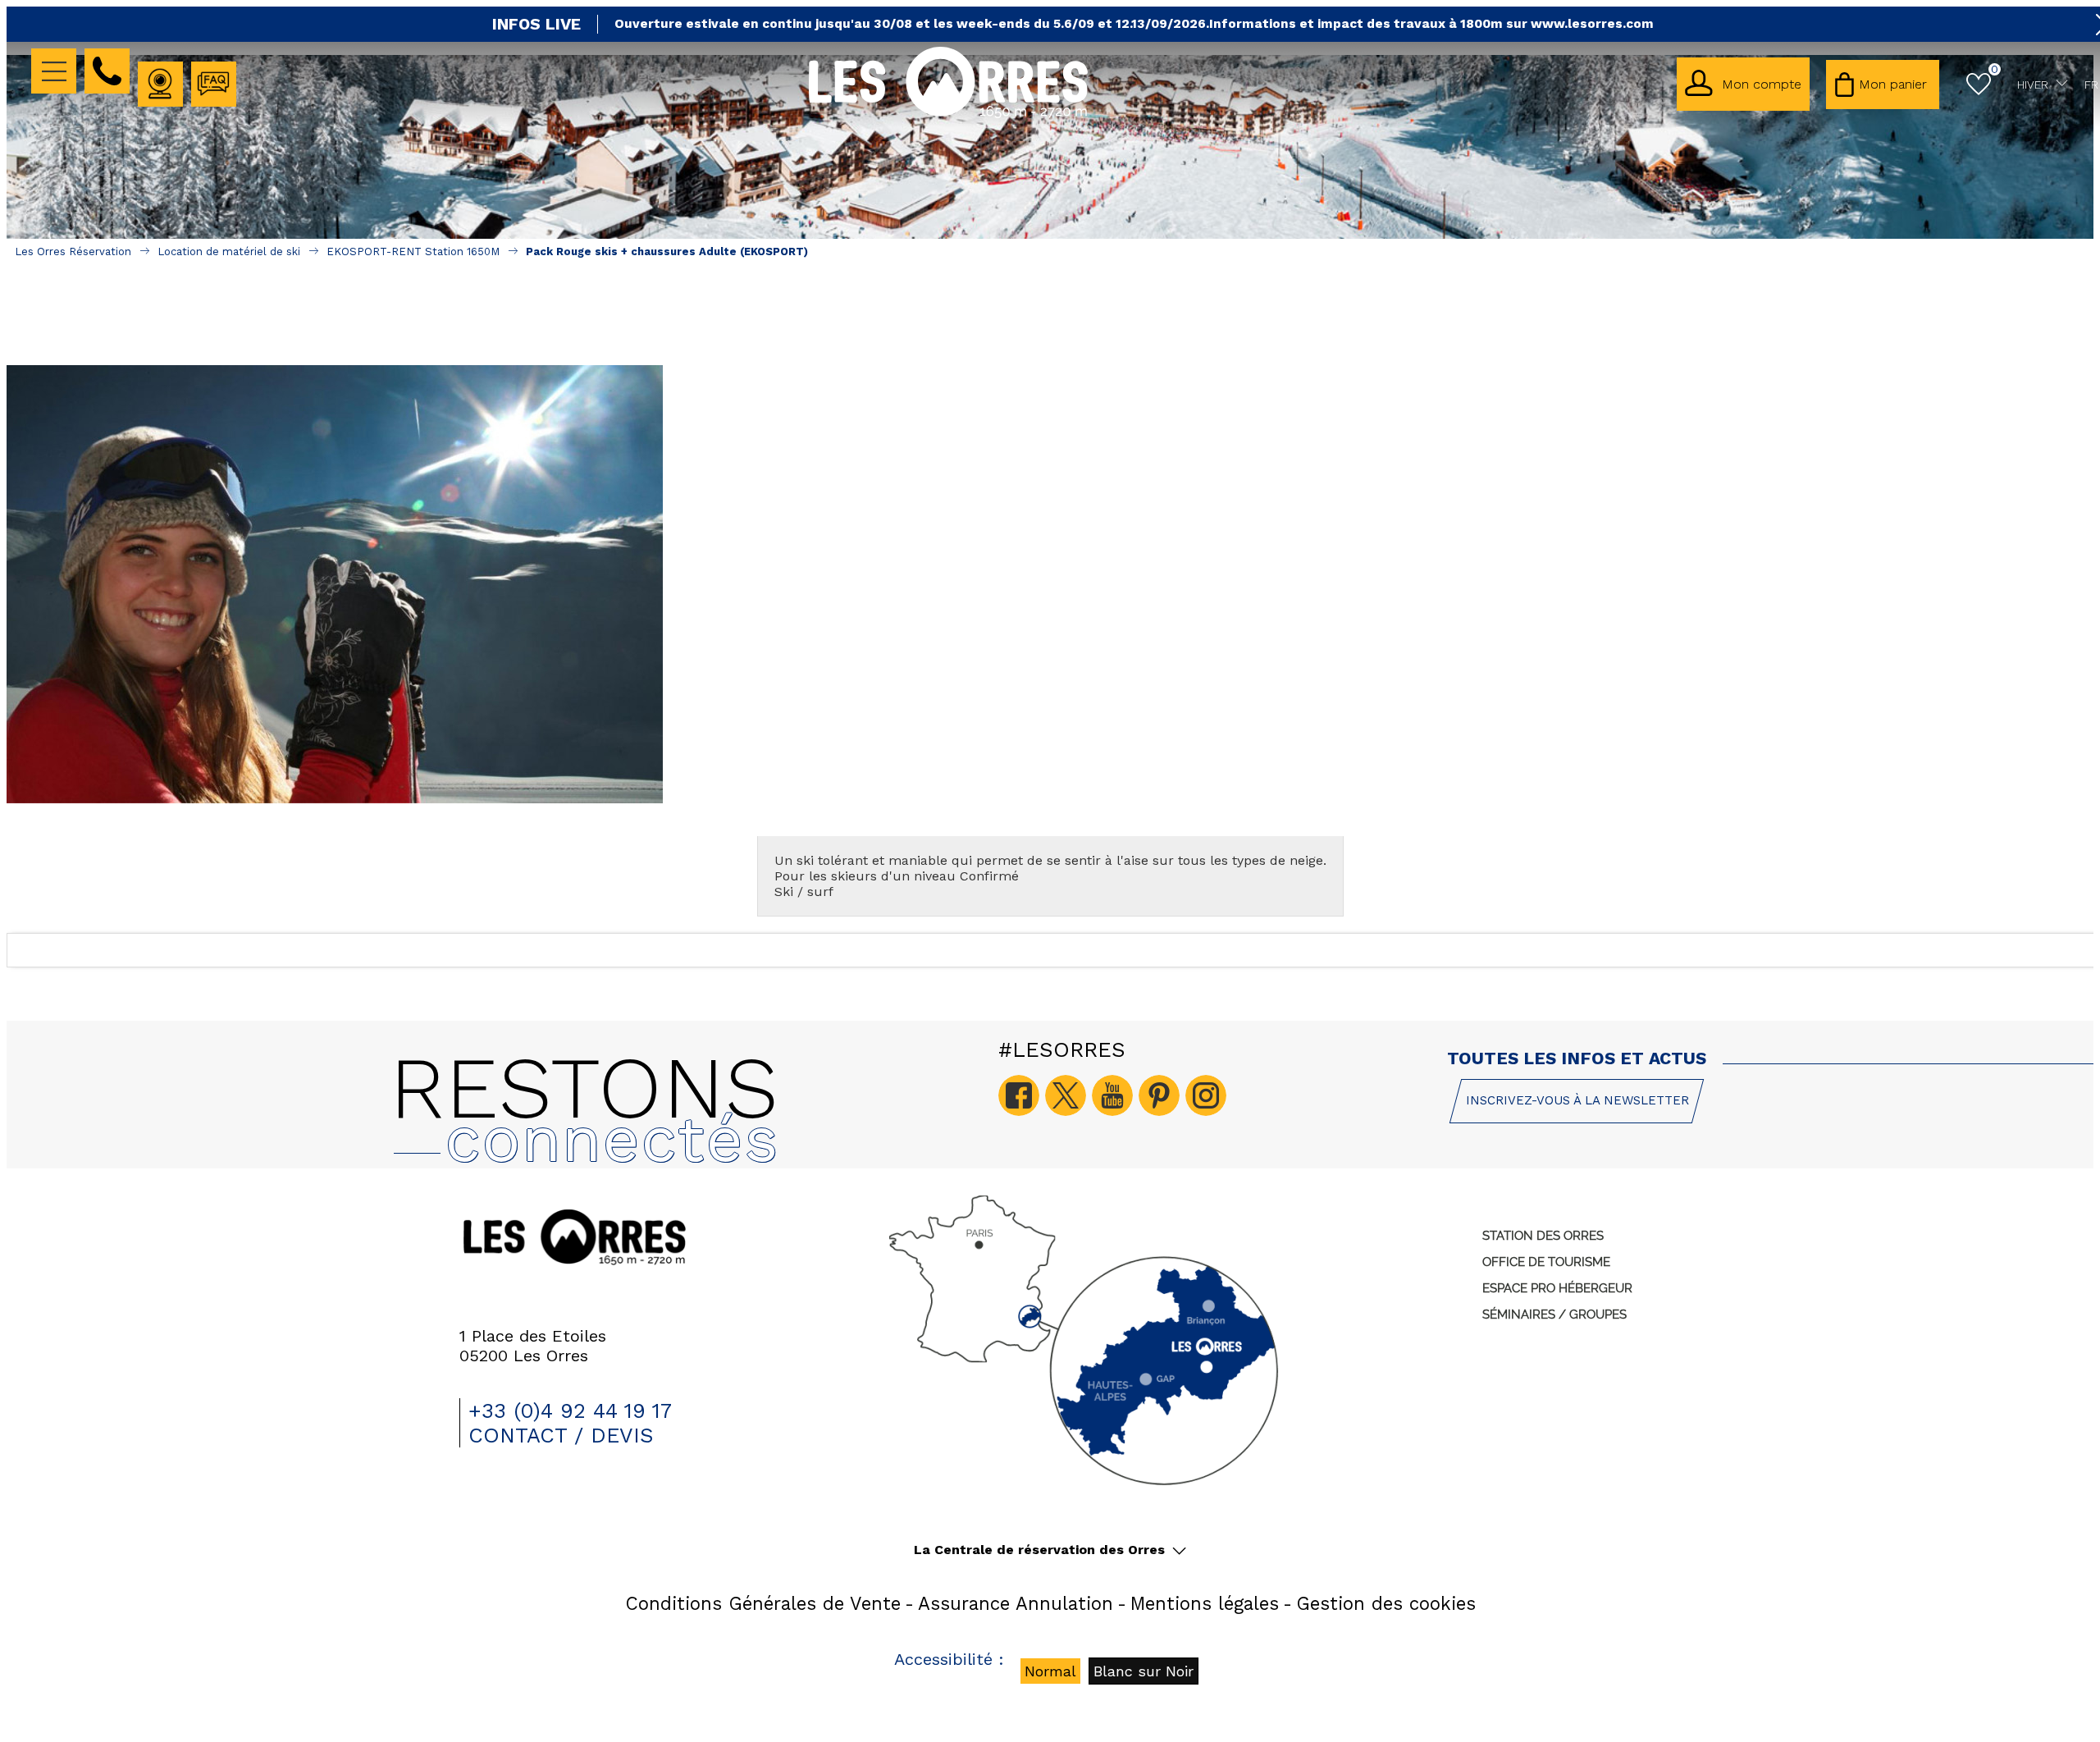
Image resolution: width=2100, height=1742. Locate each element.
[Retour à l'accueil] (948, 115)
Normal (1050, 1671)
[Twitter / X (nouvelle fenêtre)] (1066, 1095)
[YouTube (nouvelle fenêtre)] (1112, 1095)
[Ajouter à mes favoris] (1050, 328)
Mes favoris (1995, 69)
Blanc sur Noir (1144, 1671)
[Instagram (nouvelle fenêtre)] (1206, 1095)
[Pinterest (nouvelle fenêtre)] (1159, 1095)
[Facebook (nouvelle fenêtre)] (1019, 1095)
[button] (1883, 85)
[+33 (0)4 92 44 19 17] (107, 71)
